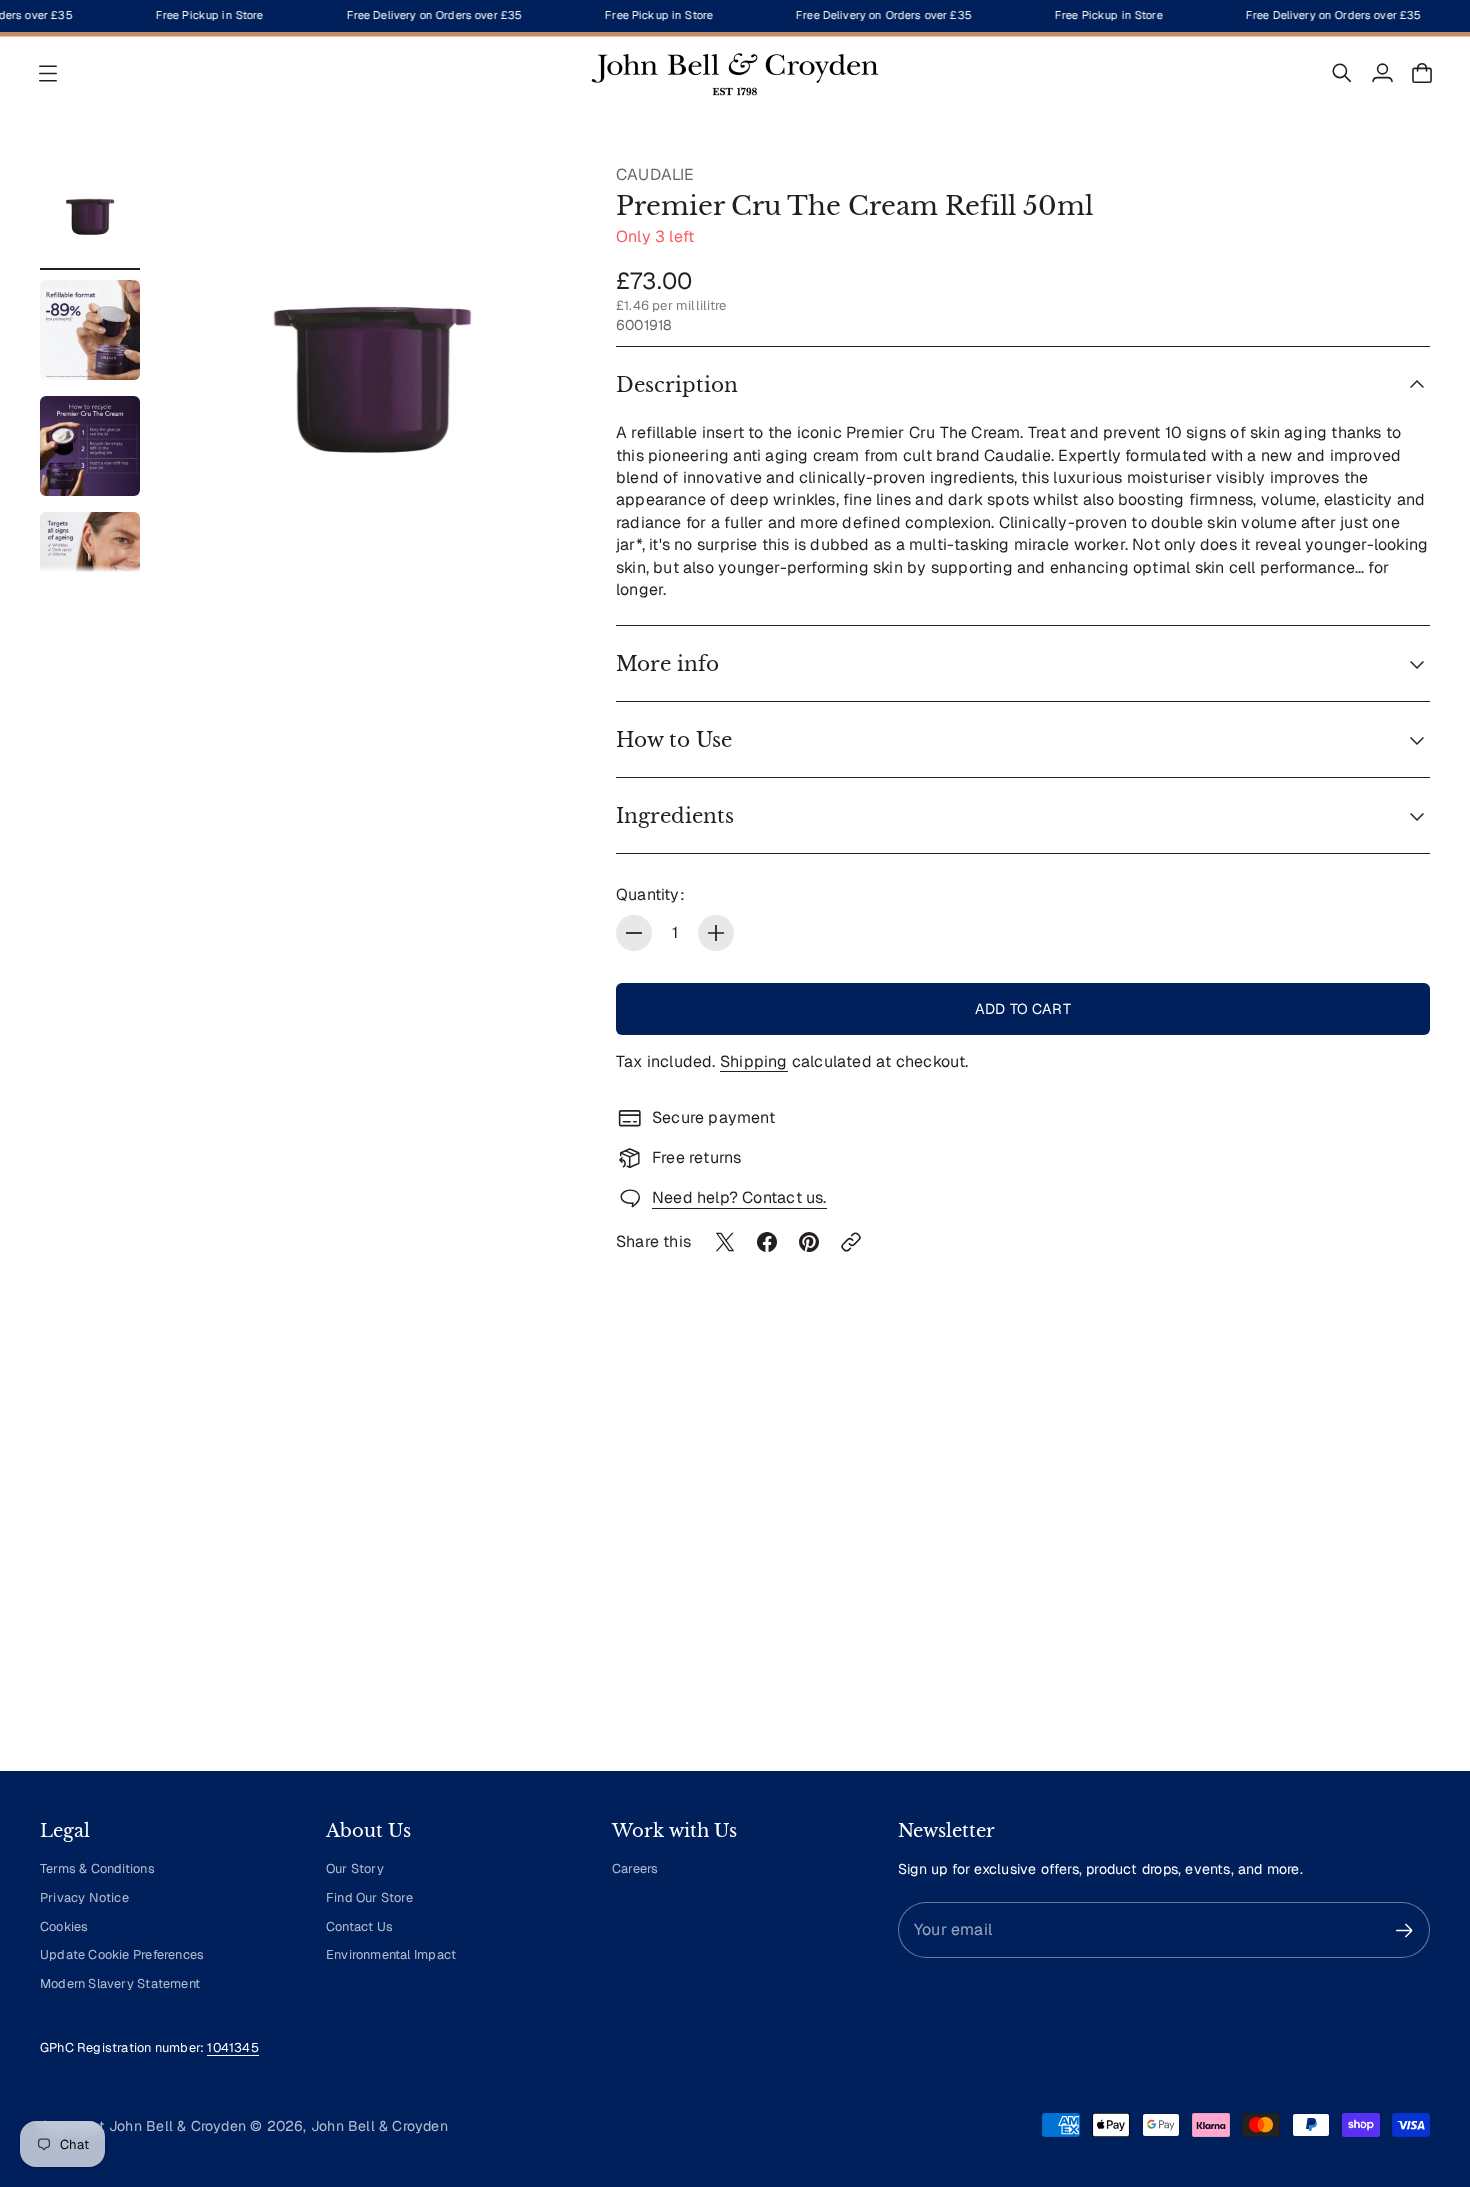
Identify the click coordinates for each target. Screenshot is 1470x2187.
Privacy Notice (84, 1897)
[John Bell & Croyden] (735, 73)
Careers (635, 1868)
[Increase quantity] (716, 933)
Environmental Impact (391, 1954)
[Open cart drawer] (1422, 73)
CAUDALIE (655, 174)
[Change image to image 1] (90, 214)
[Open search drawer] (1342, 73)
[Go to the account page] (1382, 73)
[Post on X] (725, 1242)
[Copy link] (851, 1242)
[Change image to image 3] (90, 446)
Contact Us (359, 1926)
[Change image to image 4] (90, 562)
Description (677, 385)
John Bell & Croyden (379, 2126)
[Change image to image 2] (90, 330)
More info (667, 664)
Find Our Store (369, 1897)
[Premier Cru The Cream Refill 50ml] (372, 368)
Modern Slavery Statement (120, 1983)
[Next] (1406, 1570)
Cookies (64, 1926)
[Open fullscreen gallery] (538, 534)
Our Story (355, 1868)
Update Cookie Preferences (122, 1954)
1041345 (232, 2047)
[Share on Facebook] (767, 1242)
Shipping (754, 1061)
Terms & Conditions (97, 1868)
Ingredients (675, 816)
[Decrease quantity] (634, 933)
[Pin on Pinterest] (809, 1242)
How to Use (674, 740)
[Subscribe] (1404, 1930)
